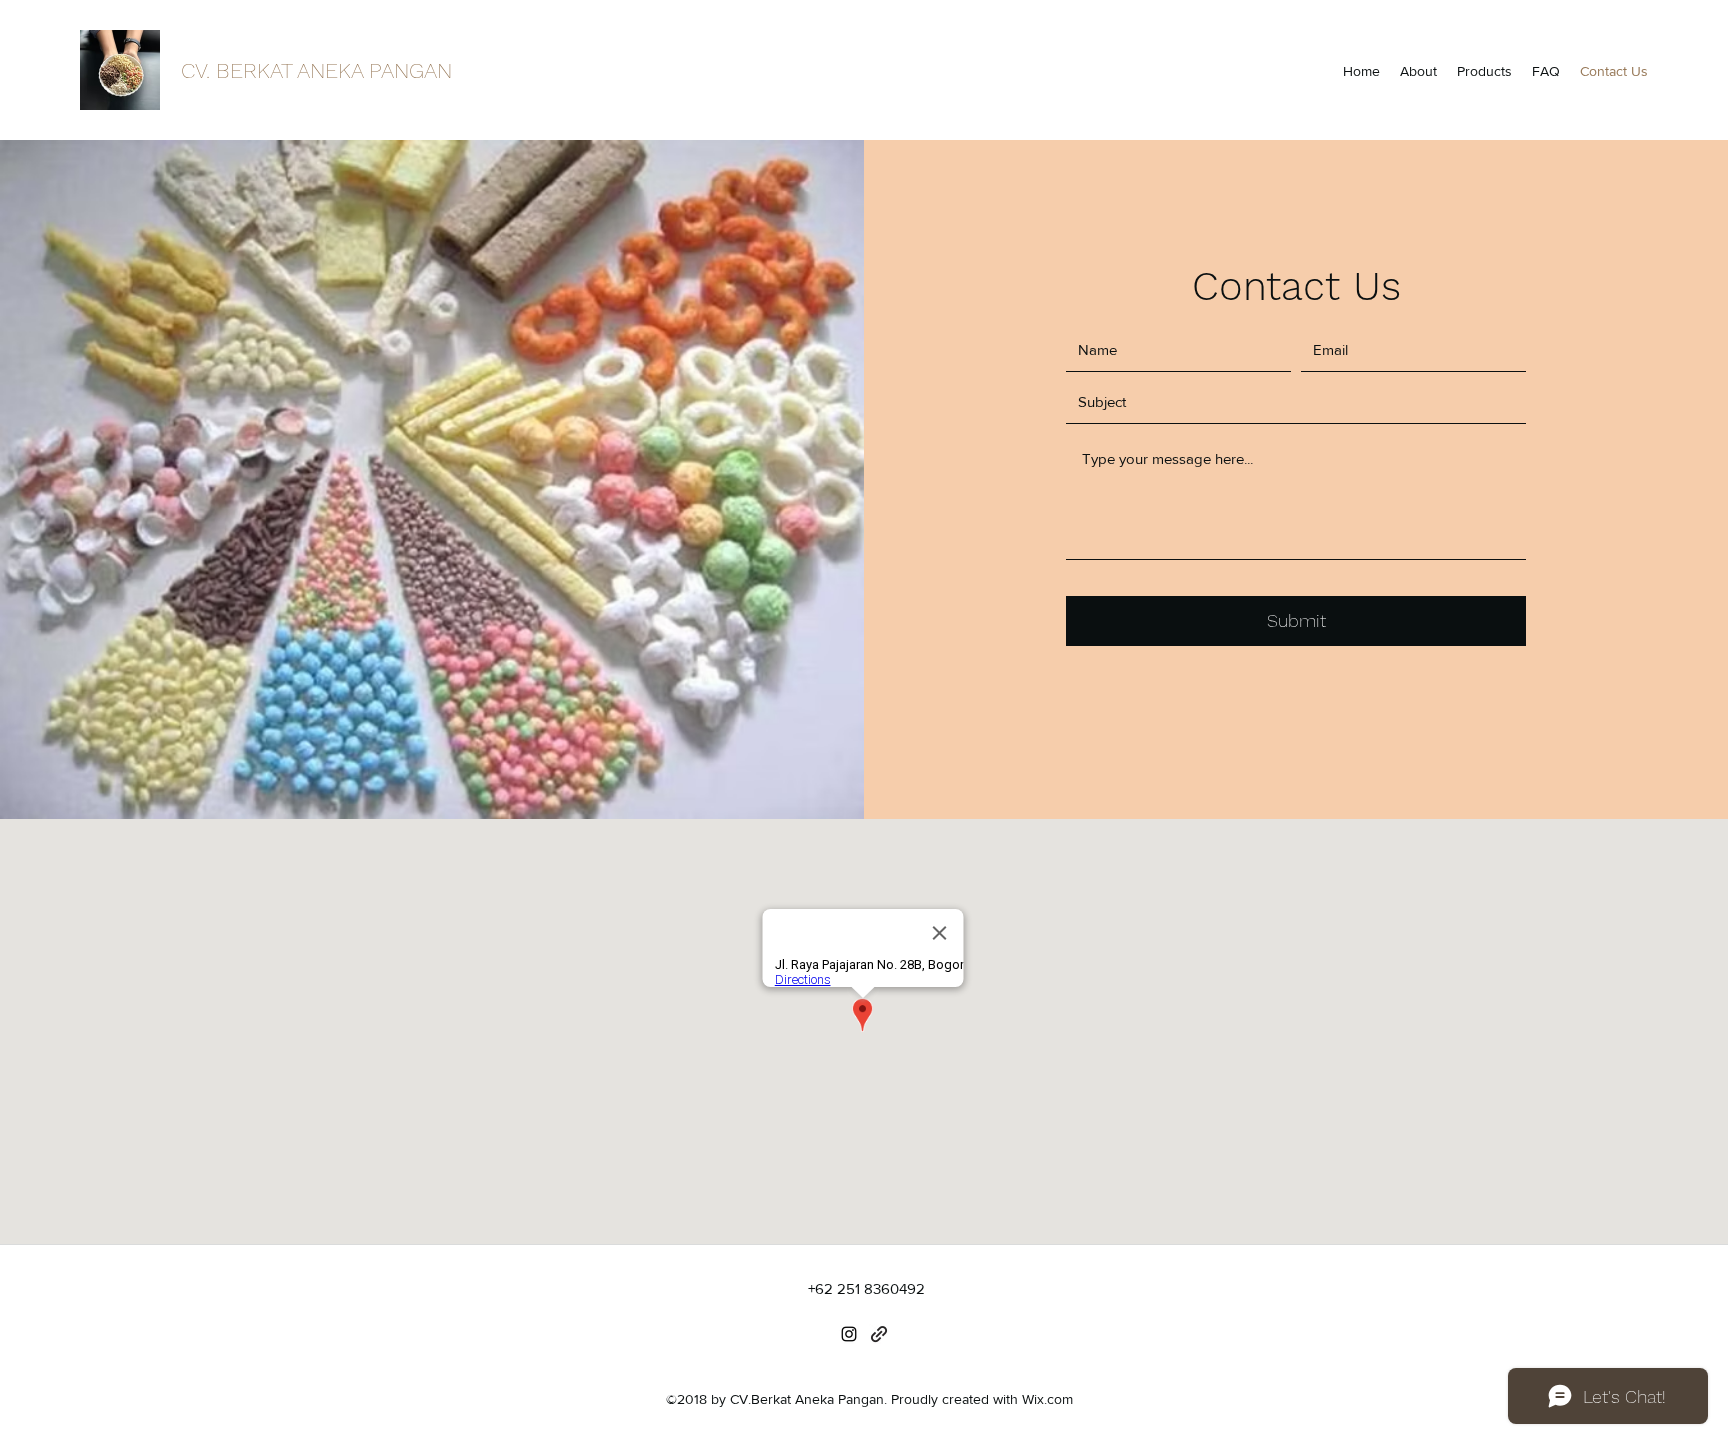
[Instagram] (849, 1334)
